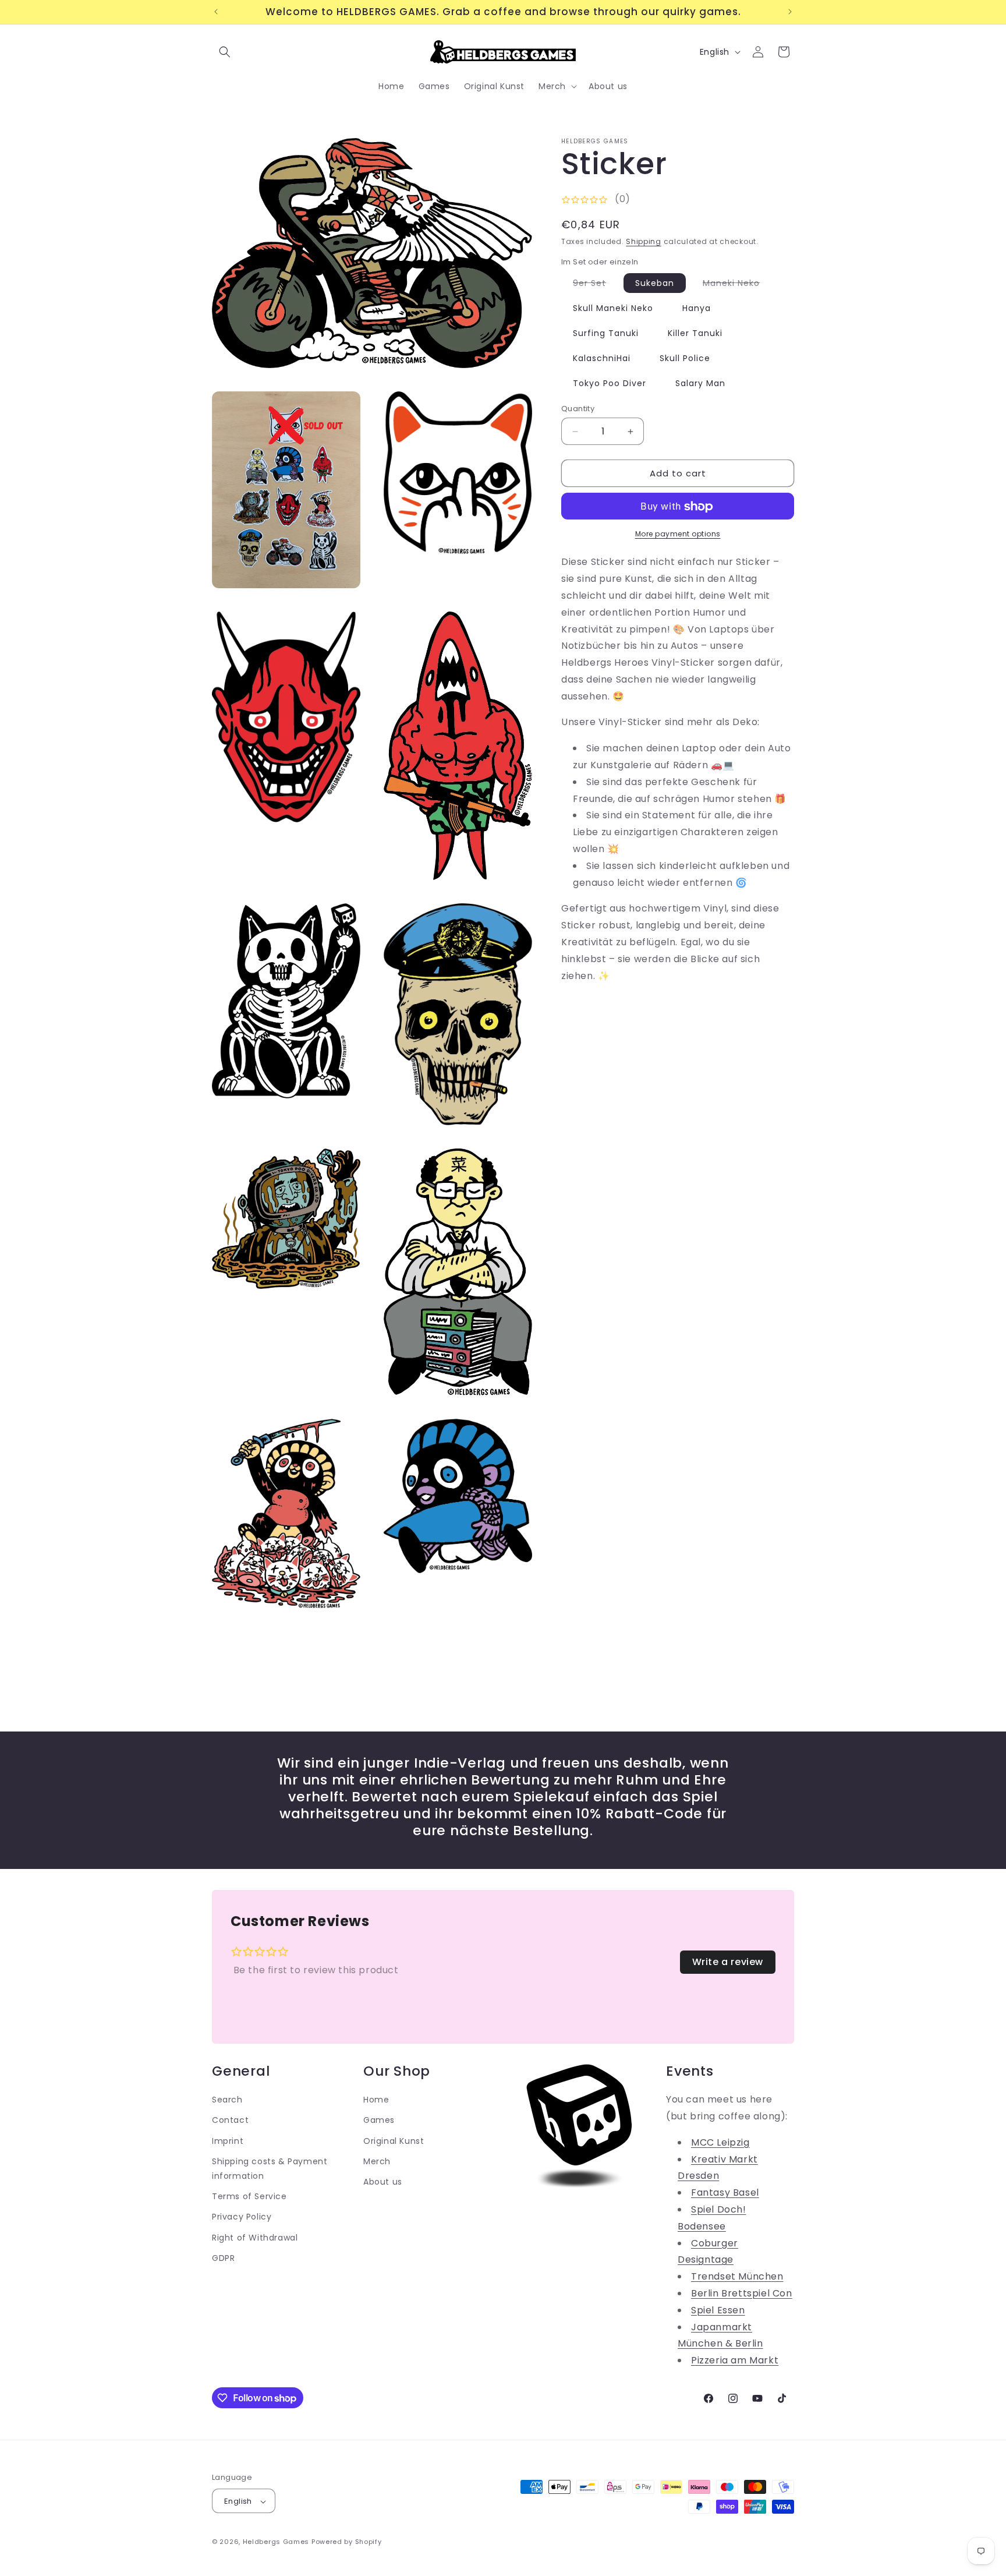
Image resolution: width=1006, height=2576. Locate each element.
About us (383, 2181)
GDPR (223, 2257)
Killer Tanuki (695, 333)
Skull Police (685, 358)
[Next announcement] (790, 12)
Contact (230, 2120)
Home (376, 2099)
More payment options (678, 534)
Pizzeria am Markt (735, 2360)
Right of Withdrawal (255, 2237)
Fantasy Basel (725, 2192)
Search (227, 2099)
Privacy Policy (242, 2216)
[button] (225, 52)
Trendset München (737, 2276)
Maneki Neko (737, 285)
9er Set (595, 285)
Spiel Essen (718, 2310)
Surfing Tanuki (606, 333)
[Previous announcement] (216, 12)
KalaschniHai (602, 358)
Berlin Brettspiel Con (742, 2293)
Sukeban (655, 283)
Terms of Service (249, 2196)
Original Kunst (394, 2140)
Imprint (228, 2140)
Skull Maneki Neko (613, 308)
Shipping (644, 241)
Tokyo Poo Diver (610, 383)
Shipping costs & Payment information (270, 2168)
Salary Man (700, 383)
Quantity (578, 409)
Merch (377, 2161)
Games (379, 2120)
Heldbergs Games (276, 2542)
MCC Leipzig (720, 2142)
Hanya (697, 308)
